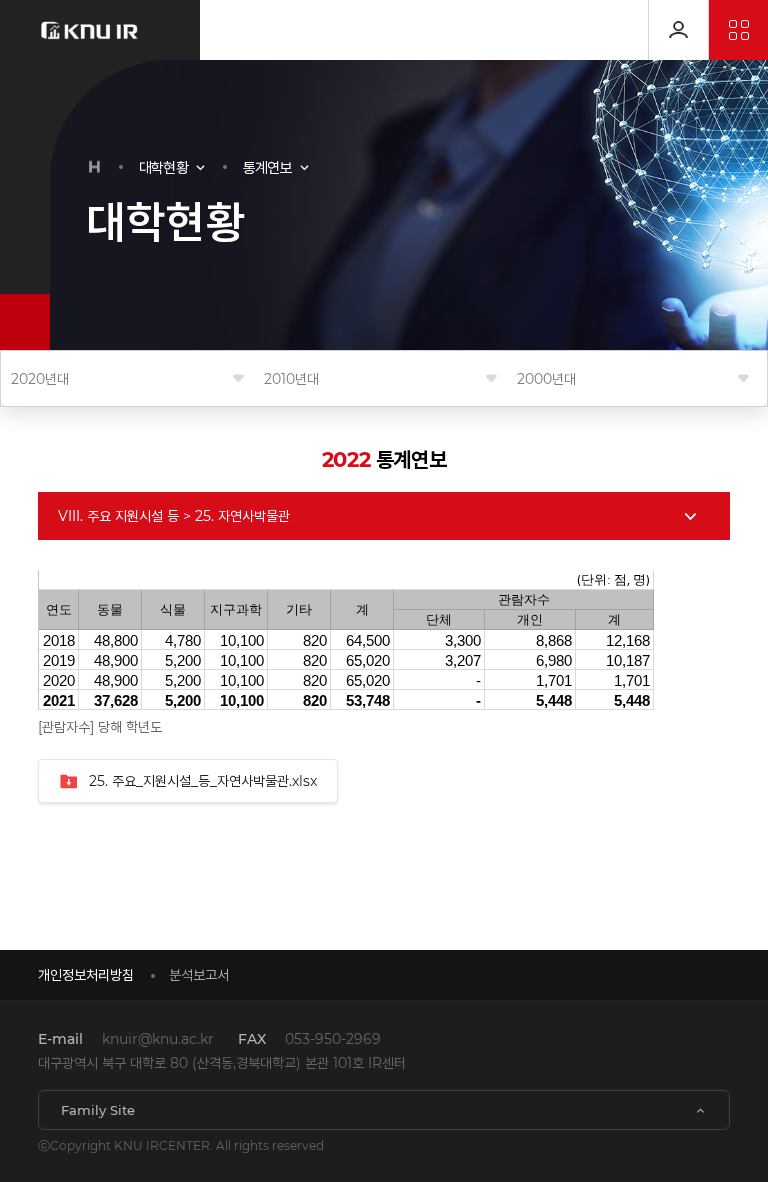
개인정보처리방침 (86, 975)
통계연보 (267, 167)
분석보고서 (199, 975)
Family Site (98, 1110)
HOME (95, 167)
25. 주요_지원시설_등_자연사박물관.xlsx (203, 781)
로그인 (678, 30)
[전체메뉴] (738, 30)
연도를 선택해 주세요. (40, 379)
